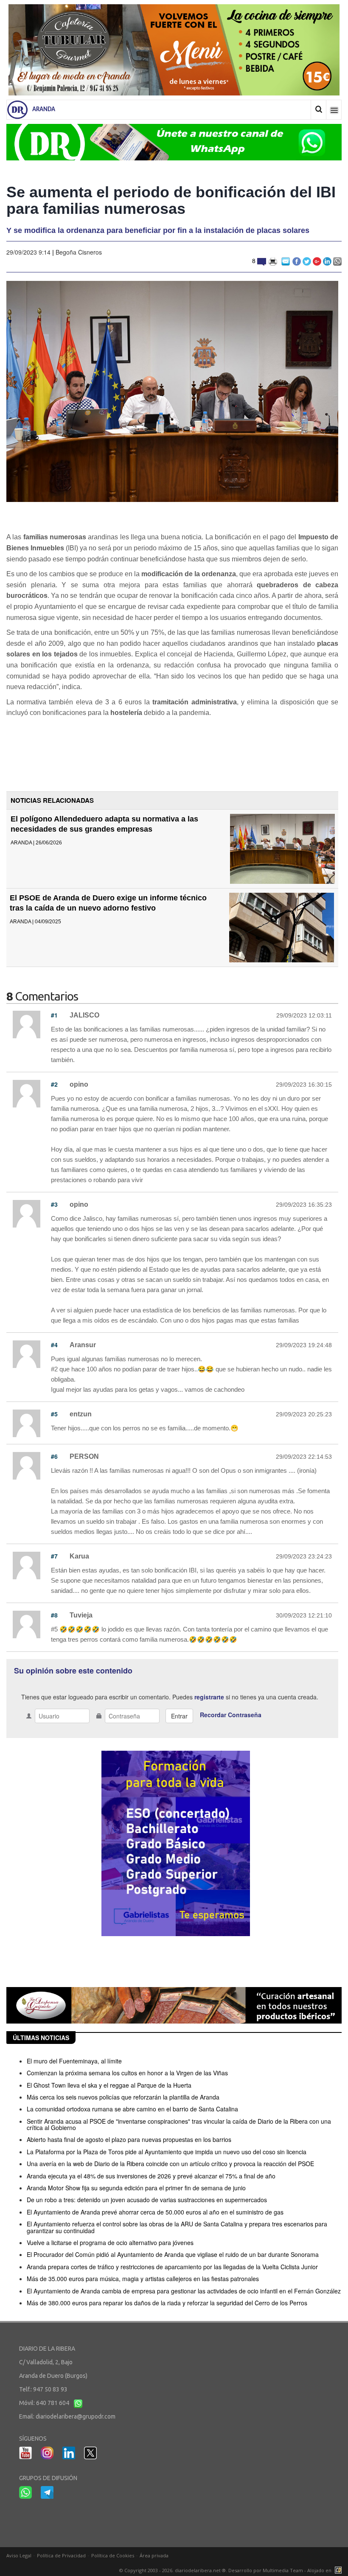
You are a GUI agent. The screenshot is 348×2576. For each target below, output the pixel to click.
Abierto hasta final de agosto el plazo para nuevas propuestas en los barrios (129, 2139)
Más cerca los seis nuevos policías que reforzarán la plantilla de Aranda (123, 2097)
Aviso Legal (19, 2555)
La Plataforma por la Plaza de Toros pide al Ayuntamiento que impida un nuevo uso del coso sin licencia (167, 2152)
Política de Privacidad (61, 2555)
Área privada (154, 2555)
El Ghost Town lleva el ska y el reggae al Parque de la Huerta (109, 2085)
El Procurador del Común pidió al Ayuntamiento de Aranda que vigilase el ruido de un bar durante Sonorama (173, 2254)
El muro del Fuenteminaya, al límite (74, 2061)
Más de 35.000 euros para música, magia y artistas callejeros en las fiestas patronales (143, 2279)
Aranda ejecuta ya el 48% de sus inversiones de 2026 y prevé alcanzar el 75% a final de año (151, 2176)
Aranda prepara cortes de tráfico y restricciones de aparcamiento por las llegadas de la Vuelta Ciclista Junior (172, 2267)
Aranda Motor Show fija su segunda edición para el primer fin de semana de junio (136, 2188)
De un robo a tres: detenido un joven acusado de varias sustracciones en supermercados (147, 2200)
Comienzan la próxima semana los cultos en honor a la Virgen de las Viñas (127, 2073)
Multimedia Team (283, 2570)
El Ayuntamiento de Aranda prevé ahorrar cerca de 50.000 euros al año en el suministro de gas (155, 2212)
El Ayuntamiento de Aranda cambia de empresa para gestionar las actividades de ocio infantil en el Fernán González (184, 2291)
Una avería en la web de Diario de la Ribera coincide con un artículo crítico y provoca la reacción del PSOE (170, 2164)
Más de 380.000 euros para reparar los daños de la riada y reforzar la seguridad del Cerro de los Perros (167, 2303)
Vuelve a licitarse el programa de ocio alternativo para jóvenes (110, 2242)
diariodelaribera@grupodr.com (76, 2416)
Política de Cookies (113, 2555)
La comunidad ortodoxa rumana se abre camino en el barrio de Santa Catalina (132, 2109)
